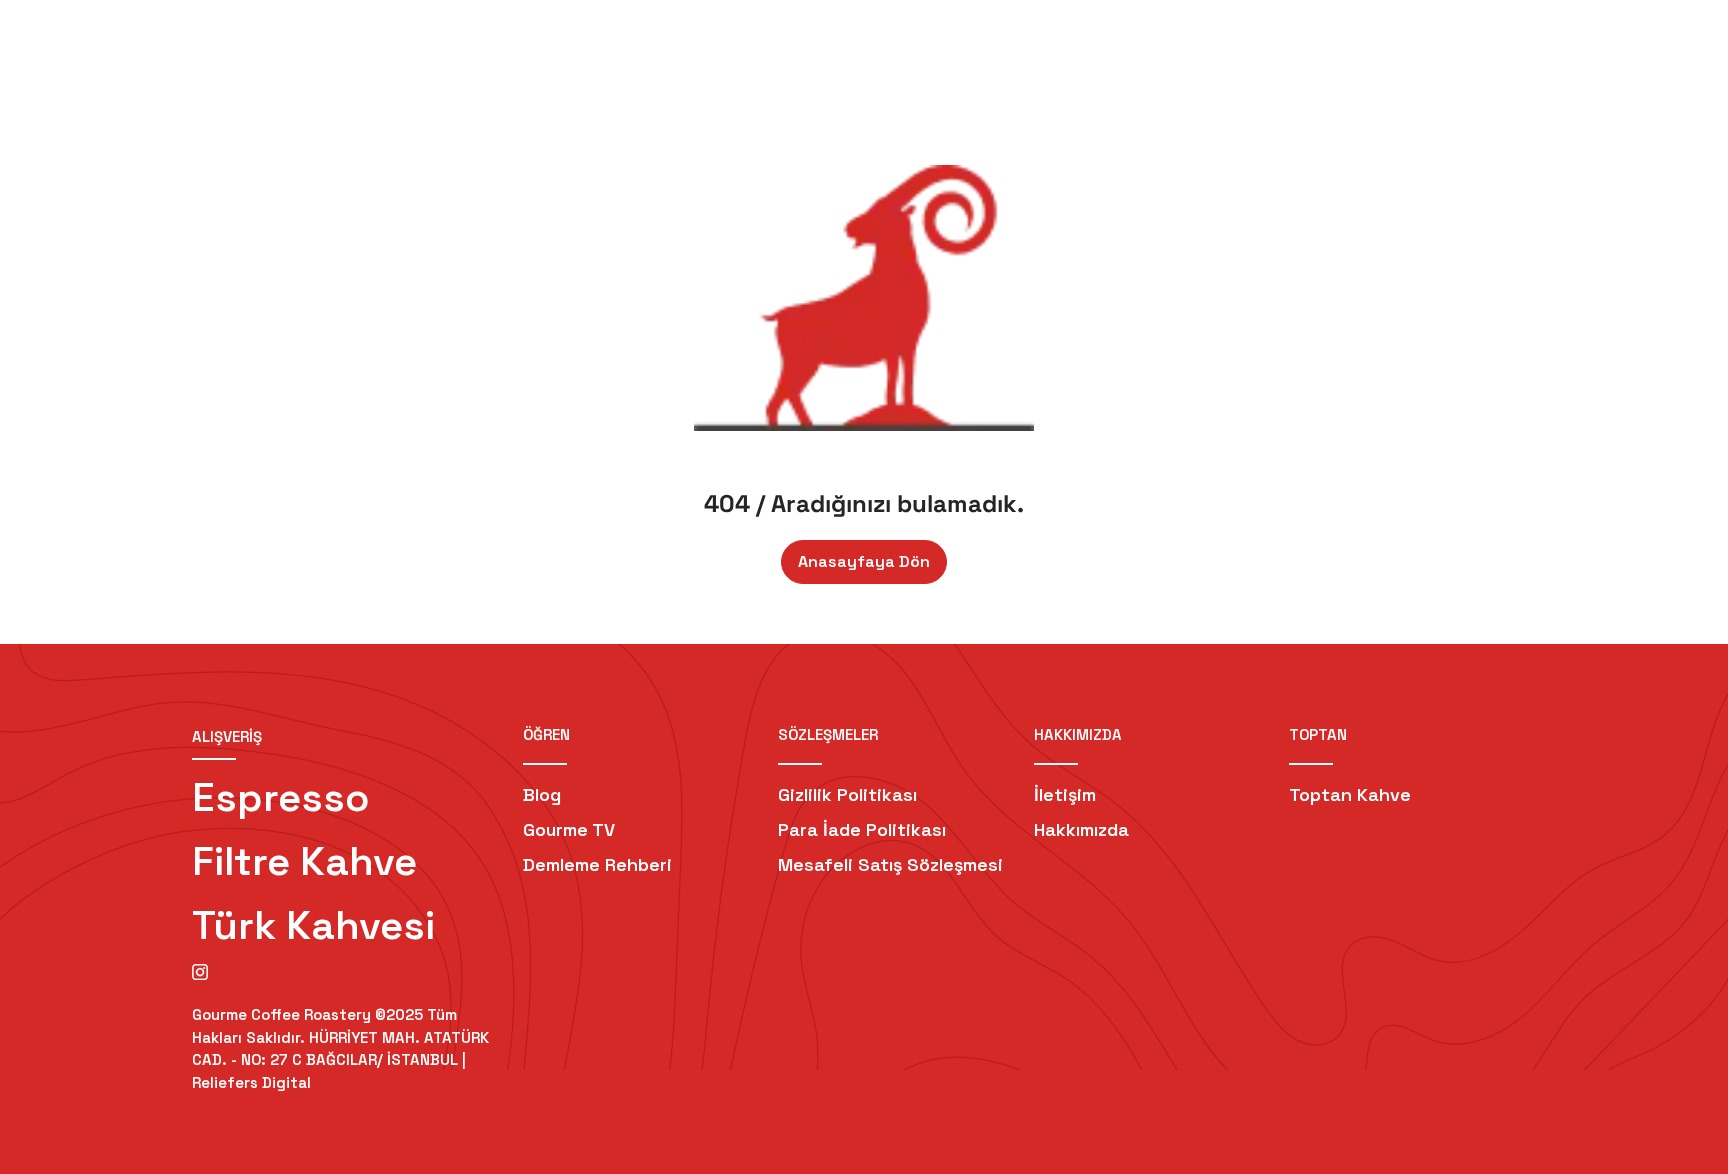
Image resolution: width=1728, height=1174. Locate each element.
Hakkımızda (1081, 829)
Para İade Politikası (862, 829)
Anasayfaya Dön (864, 561)
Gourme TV (569, 829)
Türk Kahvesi (313, 925)
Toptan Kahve (1350, 794)
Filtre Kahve (304, 861)
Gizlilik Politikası (847, 794)
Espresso (281, 797)
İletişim (1065, 794)
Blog (542, 794)
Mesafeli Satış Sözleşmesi (890, 864)
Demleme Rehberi (597, 864)
